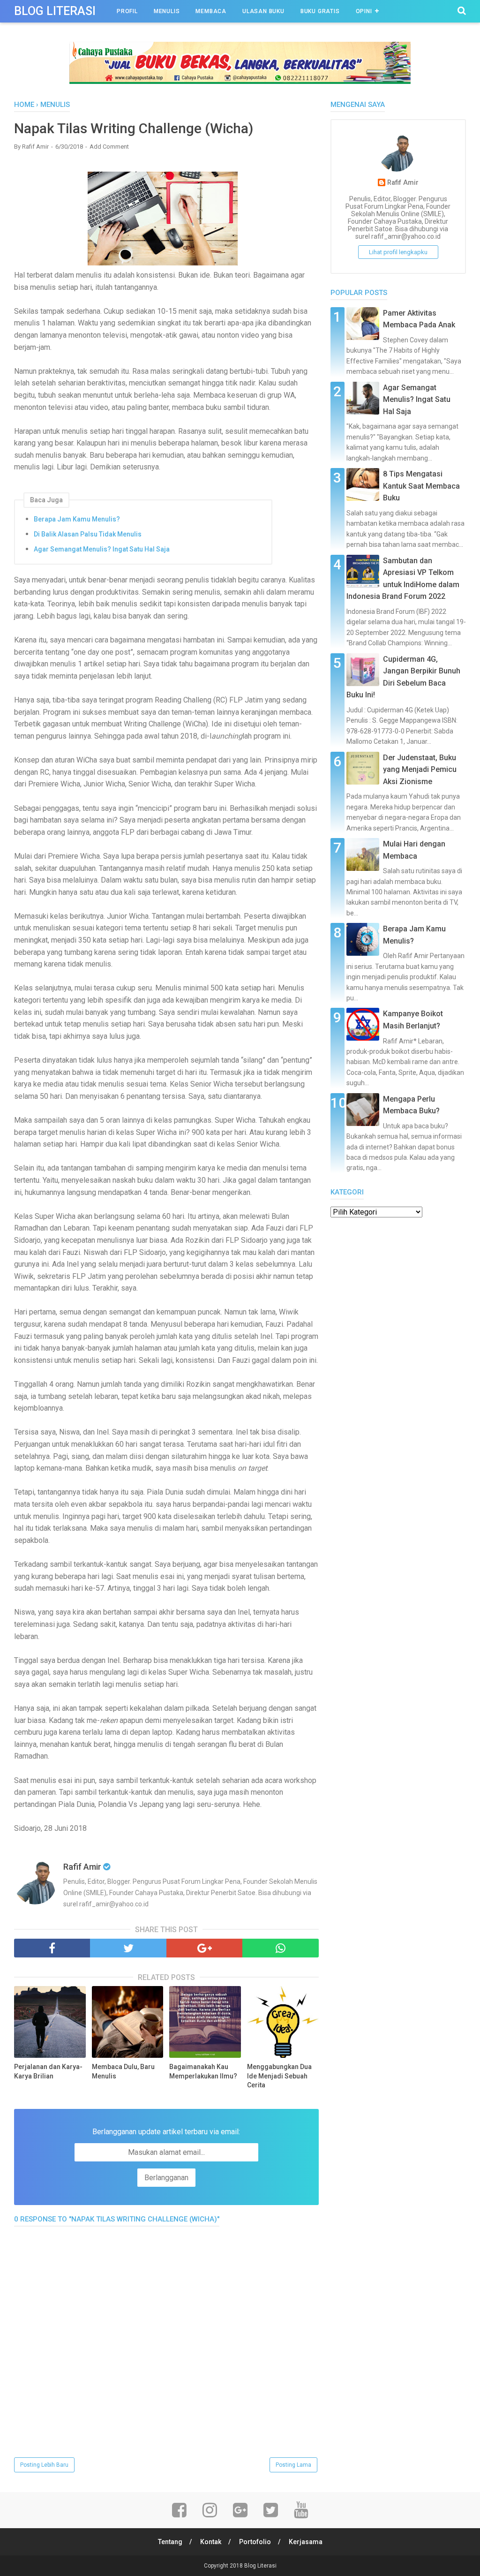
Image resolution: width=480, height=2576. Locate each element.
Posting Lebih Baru (44, 2465)
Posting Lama (293, 2465)
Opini (364, 11)
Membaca (211, 11)
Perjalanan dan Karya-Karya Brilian (48, 2071)
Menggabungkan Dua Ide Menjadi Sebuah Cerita (279, 2076)
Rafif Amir (403, 183)
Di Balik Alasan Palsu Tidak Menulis (88, 534)
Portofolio (255, 2542)
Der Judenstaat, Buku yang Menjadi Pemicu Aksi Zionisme (420, 770)
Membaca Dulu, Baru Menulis (123, 2071)
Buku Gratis (320, 11)
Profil (127, 11)
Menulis (167, 11)
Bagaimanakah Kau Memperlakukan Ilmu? (203, 2071)
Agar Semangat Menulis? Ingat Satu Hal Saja (102, 549)
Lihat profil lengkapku (398, 252)
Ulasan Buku (263, 11)
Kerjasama (306, 2542)
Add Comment (109, 147)
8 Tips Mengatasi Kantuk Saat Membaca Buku (421, 486)
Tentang (170, 2542)
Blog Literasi (55, 11)
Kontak (211, 2542)
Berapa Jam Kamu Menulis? (77, 519)
